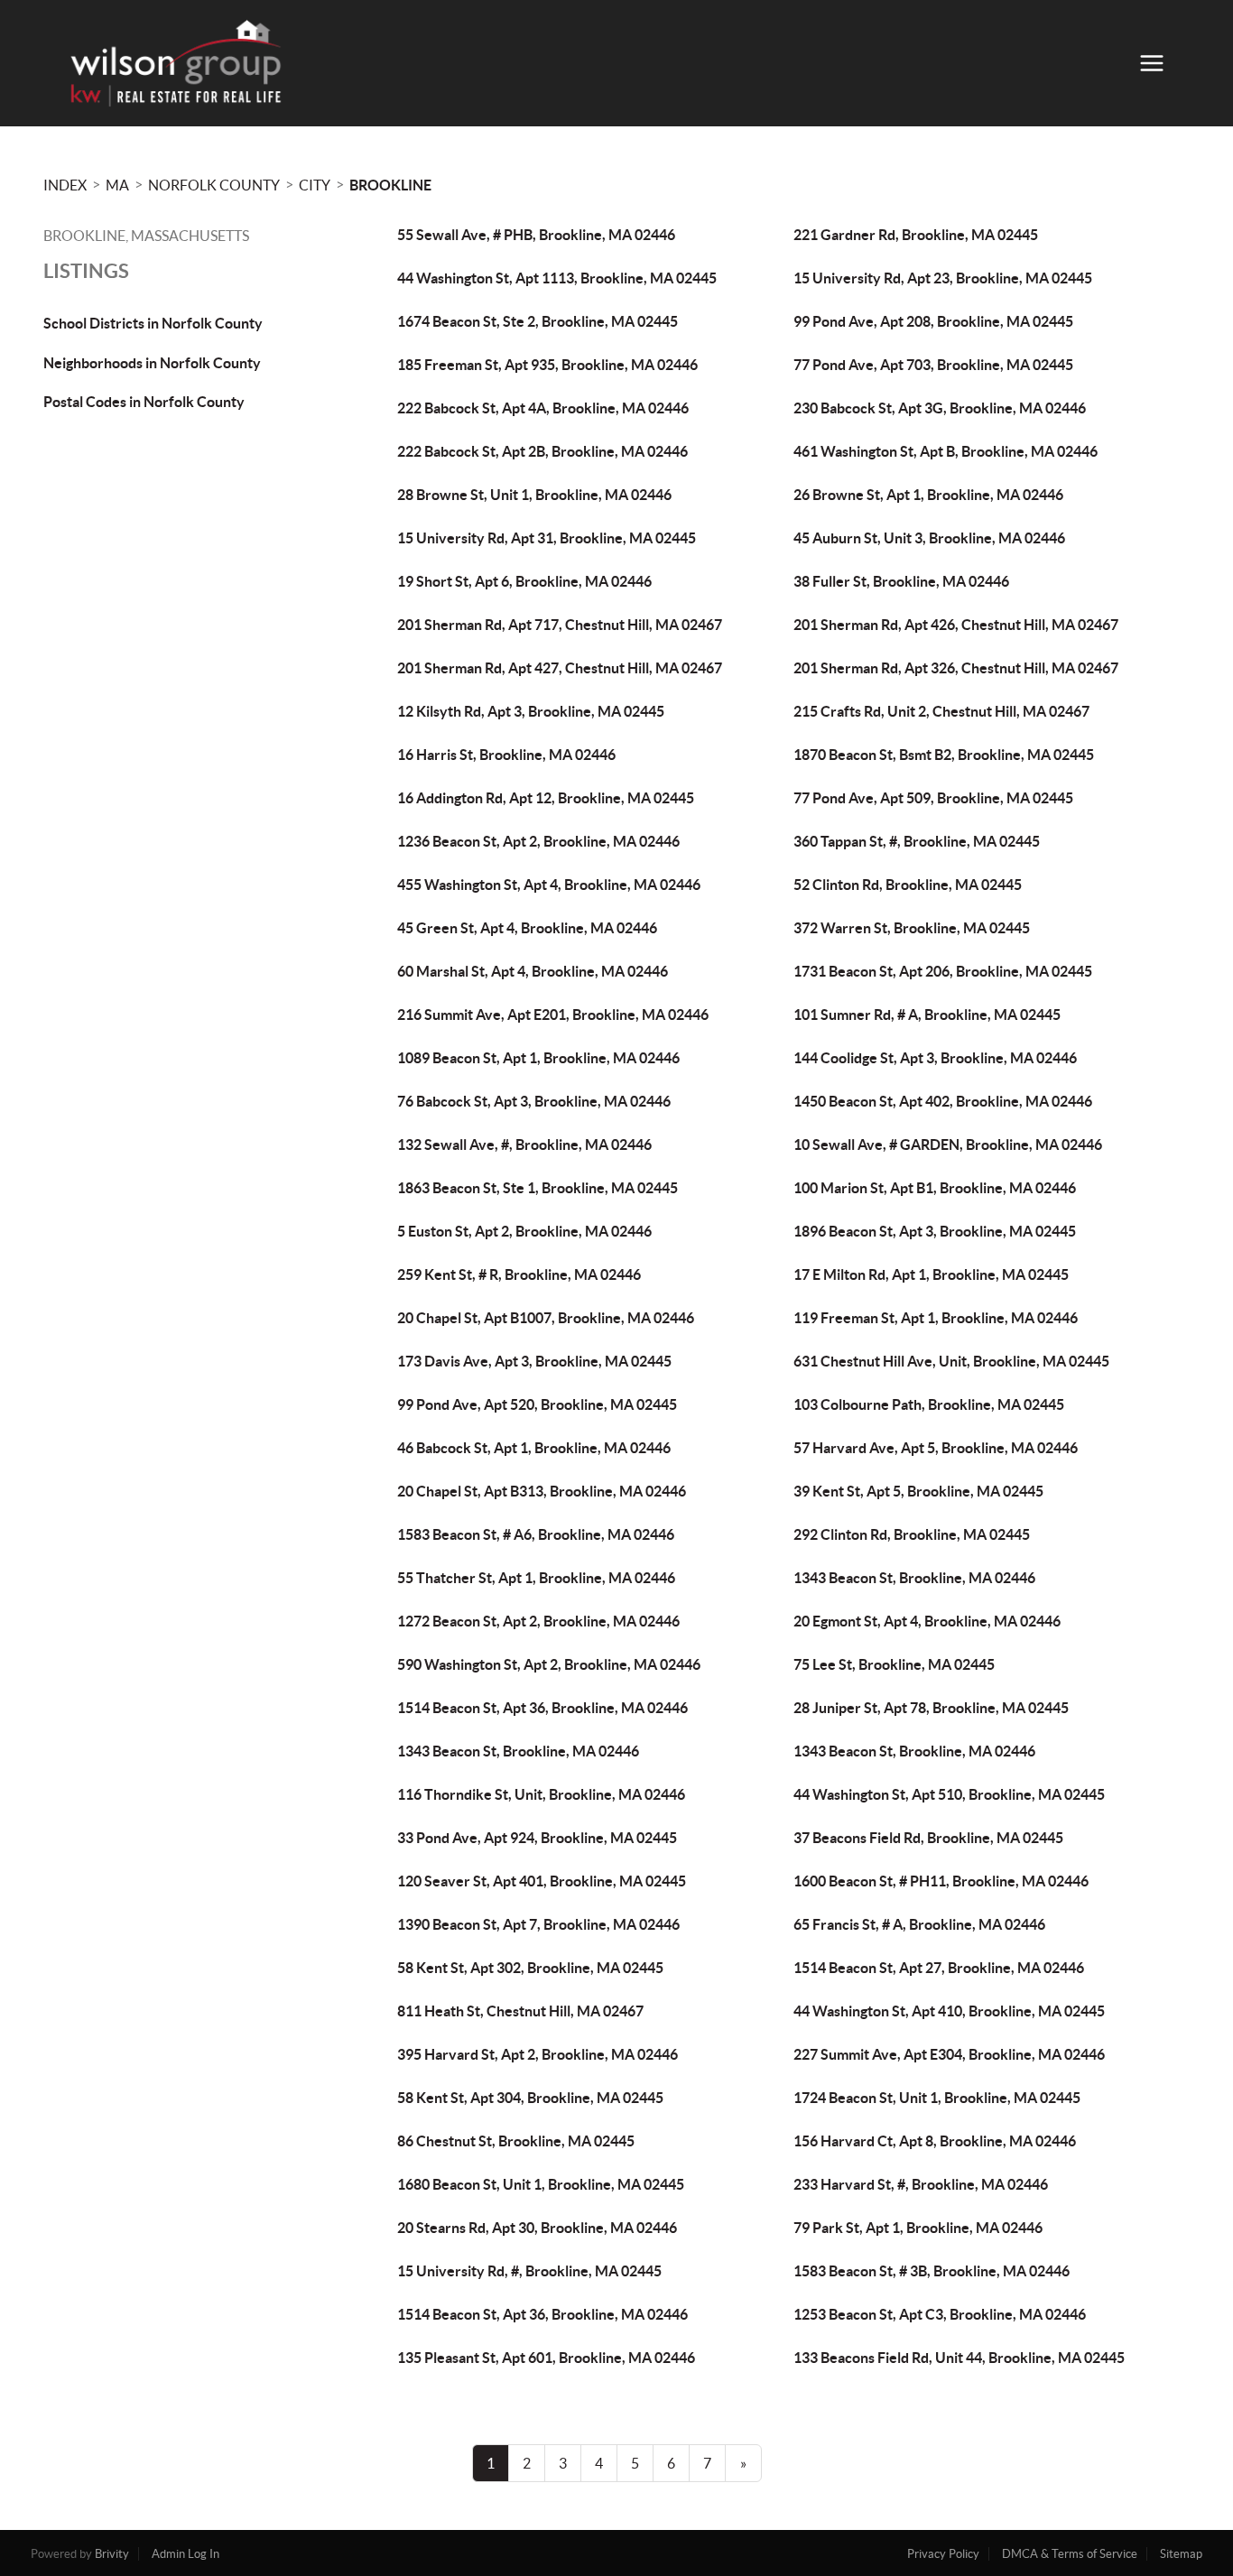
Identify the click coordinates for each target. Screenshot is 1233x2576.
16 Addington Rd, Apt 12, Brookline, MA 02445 (546, 798)
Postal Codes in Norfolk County (144, 402)
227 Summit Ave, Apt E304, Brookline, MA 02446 (949, 2054)
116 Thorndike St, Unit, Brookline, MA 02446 (541, 1794)
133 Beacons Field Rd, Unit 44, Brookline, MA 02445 (959, 2358)
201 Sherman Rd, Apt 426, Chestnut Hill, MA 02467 (956, 625)
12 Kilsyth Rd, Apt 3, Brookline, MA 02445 (531, 711)
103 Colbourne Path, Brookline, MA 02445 (929, 1404)
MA (117, 185)
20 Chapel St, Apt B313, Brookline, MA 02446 (542, 1491)
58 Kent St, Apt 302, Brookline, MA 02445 (530, 1968)
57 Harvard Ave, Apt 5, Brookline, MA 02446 (936, 1448)
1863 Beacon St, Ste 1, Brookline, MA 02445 (538, 1188)
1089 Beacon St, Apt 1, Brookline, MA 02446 (538, 1058)
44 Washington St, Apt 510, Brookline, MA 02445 (949, 1794)
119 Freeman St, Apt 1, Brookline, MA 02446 (936, 1318)
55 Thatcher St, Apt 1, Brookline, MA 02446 (536, 1578)
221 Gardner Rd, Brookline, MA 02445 (916, 235)
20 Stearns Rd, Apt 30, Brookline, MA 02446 (537, 2228)
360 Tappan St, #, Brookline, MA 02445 (917, 841)
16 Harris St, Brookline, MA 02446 (506, 755)
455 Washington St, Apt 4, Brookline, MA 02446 (549, 885)
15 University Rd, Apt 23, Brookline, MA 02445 (943, 278)
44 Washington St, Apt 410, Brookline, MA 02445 (949, 2011)
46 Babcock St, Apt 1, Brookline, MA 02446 (534, 1448)
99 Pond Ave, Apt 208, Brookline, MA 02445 (933, 321)
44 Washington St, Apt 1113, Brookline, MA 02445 (557, 278)
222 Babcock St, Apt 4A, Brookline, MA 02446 (543, 408)
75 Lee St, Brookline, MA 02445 (894, 1664)
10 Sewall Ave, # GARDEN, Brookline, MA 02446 (948, 1144)
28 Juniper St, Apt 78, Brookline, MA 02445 (931, 1708)
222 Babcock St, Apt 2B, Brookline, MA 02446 (542, 451)
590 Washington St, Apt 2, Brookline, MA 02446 (549, 1664)
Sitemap (1181, 2554)
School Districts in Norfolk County (153, 323)
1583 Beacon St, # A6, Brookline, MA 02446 (536, 1534)
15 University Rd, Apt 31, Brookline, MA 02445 (547, 538)
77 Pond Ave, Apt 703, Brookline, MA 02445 (933, 365)
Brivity (112, 2554)
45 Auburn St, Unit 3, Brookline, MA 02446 (929, 538)
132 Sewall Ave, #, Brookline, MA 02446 (524, 1144)
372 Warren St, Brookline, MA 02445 (912, 928)
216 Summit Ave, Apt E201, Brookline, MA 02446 (553, 1015)
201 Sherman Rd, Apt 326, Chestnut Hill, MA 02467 (956, 668)
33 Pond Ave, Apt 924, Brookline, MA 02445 (537, 1838)
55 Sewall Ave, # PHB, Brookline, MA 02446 (536, 235)
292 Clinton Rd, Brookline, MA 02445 (912, 1534)
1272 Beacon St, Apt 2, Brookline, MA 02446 (538, 1621)
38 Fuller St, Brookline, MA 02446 (901, 581)
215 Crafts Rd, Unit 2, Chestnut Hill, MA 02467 (941, 711)
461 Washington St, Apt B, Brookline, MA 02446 (946, 451)
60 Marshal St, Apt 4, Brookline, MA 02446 (533, 971)
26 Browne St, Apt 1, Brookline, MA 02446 (928, 495)
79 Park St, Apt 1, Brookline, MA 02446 (918, 2228)
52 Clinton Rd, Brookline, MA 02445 (908, 885)
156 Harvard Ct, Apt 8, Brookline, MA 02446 (935, 2141)
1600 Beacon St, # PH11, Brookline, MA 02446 (941, 1881)
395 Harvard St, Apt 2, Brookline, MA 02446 (538, 2054)
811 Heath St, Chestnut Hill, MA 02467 (520, 2011)
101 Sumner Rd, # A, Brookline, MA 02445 (927, 1015)
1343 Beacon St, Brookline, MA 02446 (914, 1578)
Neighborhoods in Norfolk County (152, 363)
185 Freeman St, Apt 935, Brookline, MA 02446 (547, 365)
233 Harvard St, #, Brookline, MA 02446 (921, 2184)
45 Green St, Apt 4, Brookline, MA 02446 (527, 928)
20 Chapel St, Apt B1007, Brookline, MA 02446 (546, 1318)
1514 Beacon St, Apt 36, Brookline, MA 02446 (542, 1708)
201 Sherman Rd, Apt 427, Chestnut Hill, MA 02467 (560, 668)
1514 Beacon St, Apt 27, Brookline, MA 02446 (939, 1968)
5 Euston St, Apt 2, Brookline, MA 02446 (524, 1231)
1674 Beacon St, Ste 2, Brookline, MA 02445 (538, 321)
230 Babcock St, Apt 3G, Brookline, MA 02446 (940, 408)
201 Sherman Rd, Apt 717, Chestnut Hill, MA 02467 (560, 625)
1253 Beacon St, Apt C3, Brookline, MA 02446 (940, 2314)
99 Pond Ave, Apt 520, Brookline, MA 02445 (537, 1404)
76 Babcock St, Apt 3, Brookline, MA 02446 (534, 1101)
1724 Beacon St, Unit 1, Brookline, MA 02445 (937, 2098)
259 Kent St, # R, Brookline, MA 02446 (519, 1274)
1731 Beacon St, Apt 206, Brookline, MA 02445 (943, 971)
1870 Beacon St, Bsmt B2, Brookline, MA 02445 (944, 755)
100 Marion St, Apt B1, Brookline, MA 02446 (935, 1188)
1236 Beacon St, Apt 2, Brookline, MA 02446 (538, 841)
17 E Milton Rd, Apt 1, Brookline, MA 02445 (931, 1274)
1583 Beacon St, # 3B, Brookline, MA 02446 (932, 2271)
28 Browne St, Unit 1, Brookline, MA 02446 (534, 495)
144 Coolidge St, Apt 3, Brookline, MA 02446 (935, 1058)
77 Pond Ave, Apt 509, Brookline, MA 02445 (933, 798)
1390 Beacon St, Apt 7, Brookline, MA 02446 (538, 1924)
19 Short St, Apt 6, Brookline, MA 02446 (524, 581)
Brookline (390, 185)
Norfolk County (214, 185)
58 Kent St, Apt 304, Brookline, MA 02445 (530, 2098)
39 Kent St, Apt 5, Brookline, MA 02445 (918, 1491)
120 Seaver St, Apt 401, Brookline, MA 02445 (542, 1881)
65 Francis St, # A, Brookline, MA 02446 (919, 1924)
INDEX (65, 185)
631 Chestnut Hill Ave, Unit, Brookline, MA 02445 (951, 1361)
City (315, 185)
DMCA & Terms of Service (1070, 2554)
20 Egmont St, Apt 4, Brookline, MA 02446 (927, 1621)
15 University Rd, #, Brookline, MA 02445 (529, 2271)
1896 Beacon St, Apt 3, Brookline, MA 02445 (935, 1231)
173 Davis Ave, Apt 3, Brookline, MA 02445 (534, 1361)
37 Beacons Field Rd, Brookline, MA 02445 (928, 1838)
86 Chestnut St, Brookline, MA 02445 (516, 2141)
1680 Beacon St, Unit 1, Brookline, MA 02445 (541, 2184)
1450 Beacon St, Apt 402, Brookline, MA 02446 (943, 1101)
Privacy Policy (943, 2554)
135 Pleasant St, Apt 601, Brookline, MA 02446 (546, 2358)
